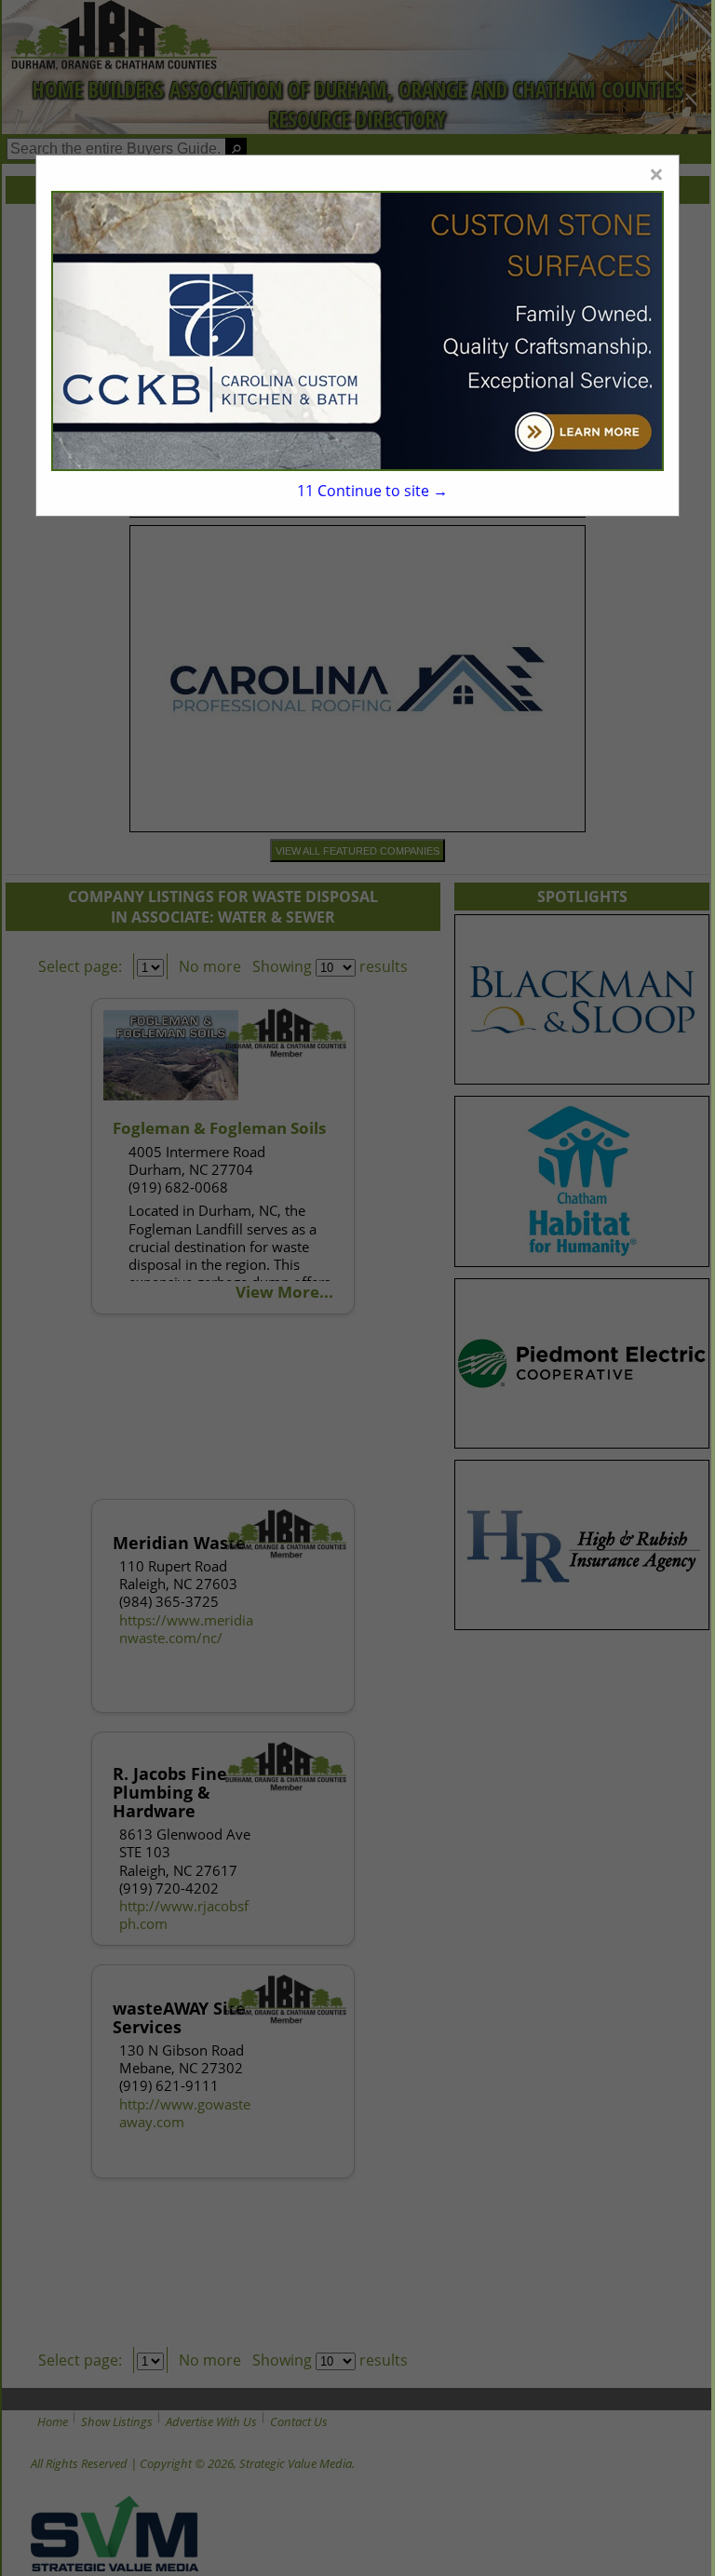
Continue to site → (372, 491)
